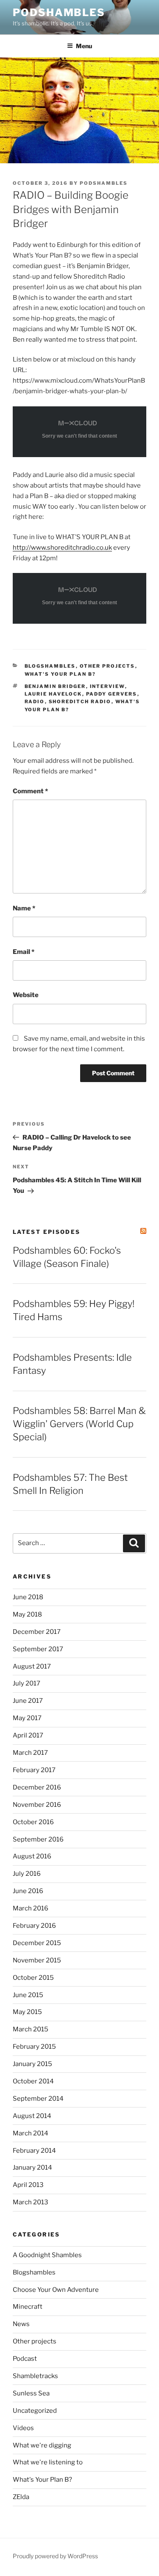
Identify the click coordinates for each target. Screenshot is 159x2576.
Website (26, 995)
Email (24, 952)
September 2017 (38, 1649)
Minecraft (28, 2307)
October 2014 (33, 2081)
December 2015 (37, 1943)
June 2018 (28, 1597)
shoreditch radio (80, 702)
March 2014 (31, 2133)
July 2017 (26, 1683)
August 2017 (32, 1666)
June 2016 (28, 1891)
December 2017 (37, 1632)
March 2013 (31, 2202)
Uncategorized (35, 2411)
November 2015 (37, 1960)
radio (35, 702)
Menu (84, 46)
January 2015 (32, 2064)
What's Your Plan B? (60, 674)
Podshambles (59, 12)
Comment (30, 791)
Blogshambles (50, 666)
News (21, 2324)
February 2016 (34, 1926)
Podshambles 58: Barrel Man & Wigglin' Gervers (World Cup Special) (79, 1424)
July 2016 (27, 1874)
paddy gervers (112, 694)
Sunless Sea (31, 2393)
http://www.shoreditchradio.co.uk (62, 548)
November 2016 (37, 1805)
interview (107, 686)
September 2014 (38, 2099)
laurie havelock (53, 694)
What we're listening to (48, 2462)
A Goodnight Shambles (47, 2255)
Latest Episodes (46, 1232)
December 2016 (37, 1787)
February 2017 (34, 1770)
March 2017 (30, 1753)
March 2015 (31, 2029)
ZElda (21, 2497)
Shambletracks (35, 2376)
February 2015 (34, 2047)
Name (24, 908)
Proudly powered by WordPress (55, 2556)
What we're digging (42, 2445)
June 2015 (28, 1995)
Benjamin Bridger (55, 686)
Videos (23, 2428)
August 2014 (32, 2116)
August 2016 (32, 1856)
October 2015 (33, 1978)
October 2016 (33, 1822)
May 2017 (27, 1718)
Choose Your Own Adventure (56, 2290)
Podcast (25, 2359)
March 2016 (31, 1908)
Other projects (107, 666)
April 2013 (28, 2185)
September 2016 (38, 1839)
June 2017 (28, 1701)
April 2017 (28, 1735)
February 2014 (34, 2151)
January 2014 (32, 2168)
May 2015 (27, 2012)
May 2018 (27, 1614)
